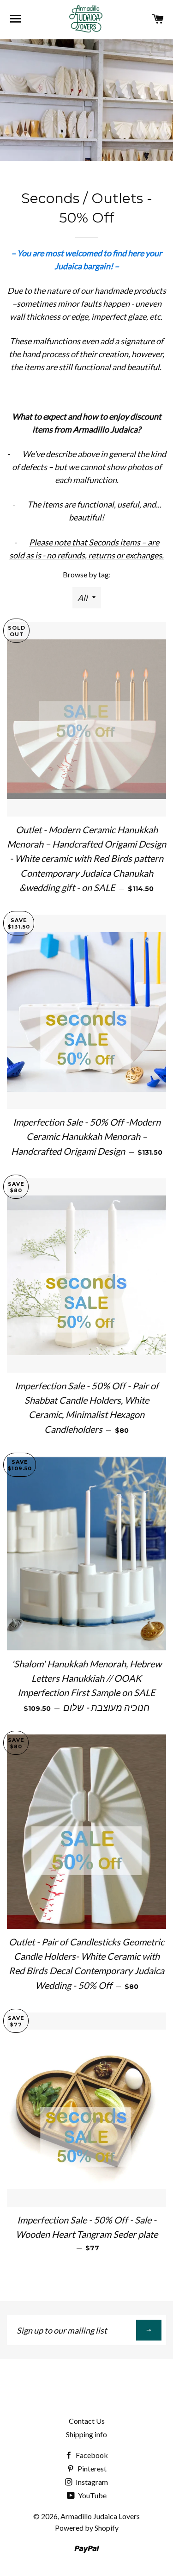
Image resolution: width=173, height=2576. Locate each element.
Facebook (91, 2455)
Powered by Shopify (87, 2528)
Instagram (91, 2482)
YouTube (92, 2495)
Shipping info (86, 2434)
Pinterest (91, 2468)
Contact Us (87, 2421)
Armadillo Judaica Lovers (100, 2516)
